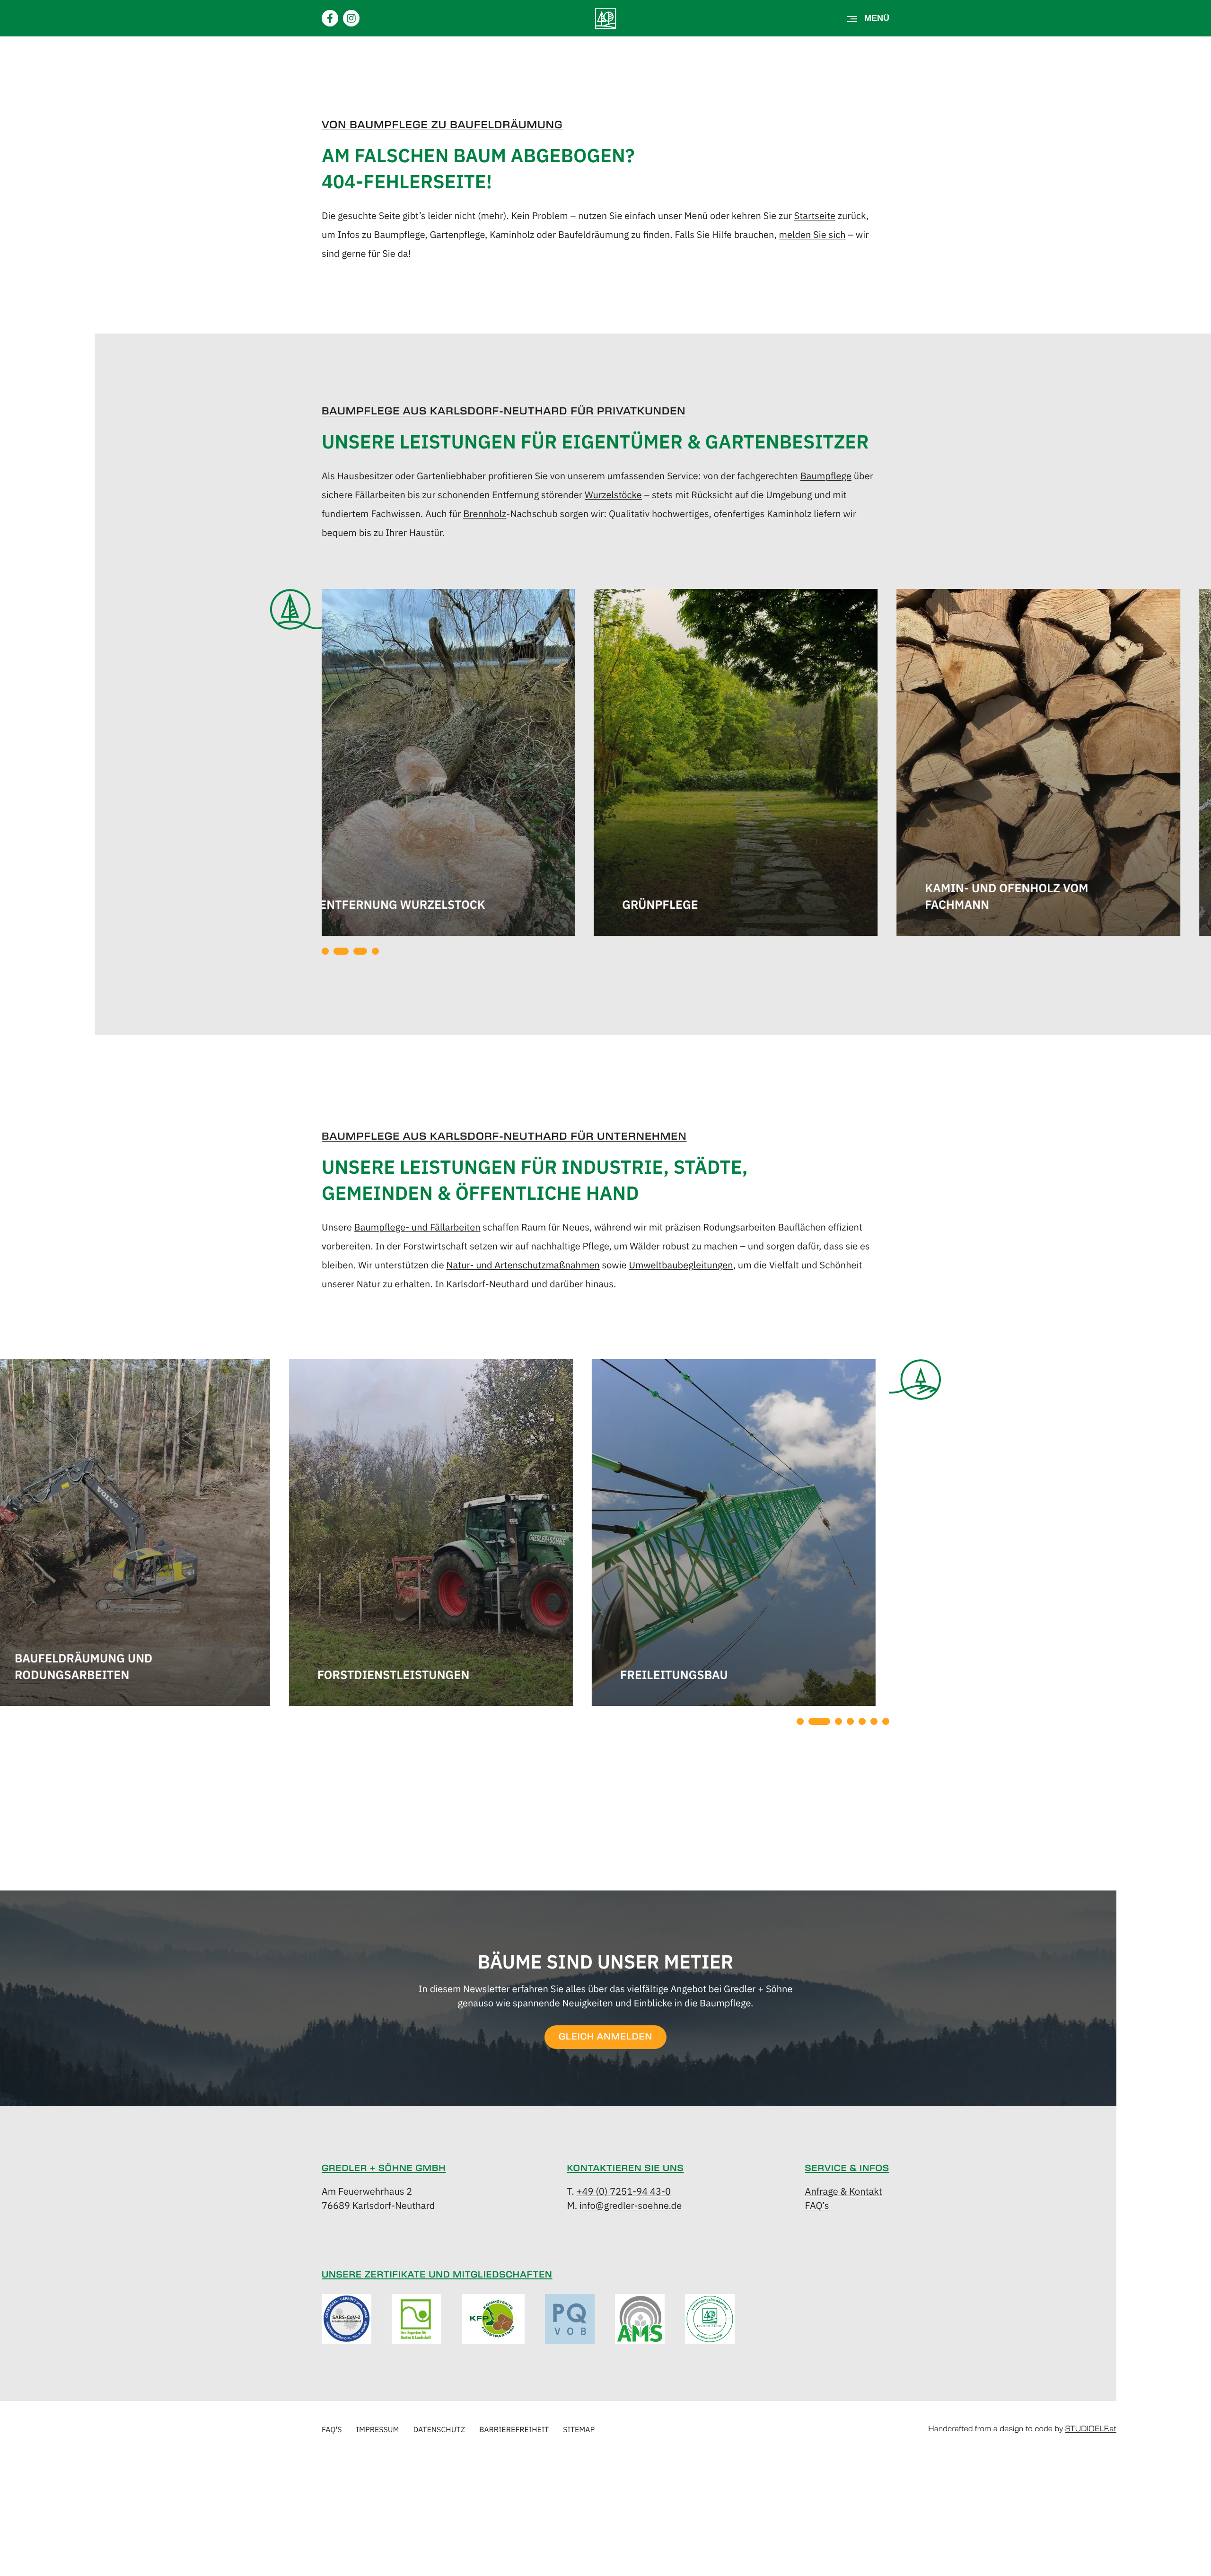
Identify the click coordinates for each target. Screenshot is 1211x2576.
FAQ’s (817, 2205)
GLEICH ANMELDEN (605, 2037)
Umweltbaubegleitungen (681, 1264)
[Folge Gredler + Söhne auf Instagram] (351, 18)
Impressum (378, 2429)
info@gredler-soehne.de (631, 2205)
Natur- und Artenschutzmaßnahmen (523, 1264)
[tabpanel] (464, 764)
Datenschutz (439, 2429)
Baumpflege (826, 475)
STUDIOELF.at (1091, 2429)
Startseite (815, 215)
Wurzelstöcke (613, 494)
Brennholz (485, 513)
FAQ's (332, 2429)
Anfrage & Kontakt (844, 2191)
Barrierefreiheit (514, 2429)
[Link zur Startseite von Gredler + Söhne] (606, 18)
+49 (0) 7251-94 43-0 (623, 2191)
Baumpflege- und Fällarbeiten (417, 1226)
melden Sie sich (812, 234)
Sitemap (579, 2429)
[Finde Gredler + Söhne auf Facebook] (330, 18)
